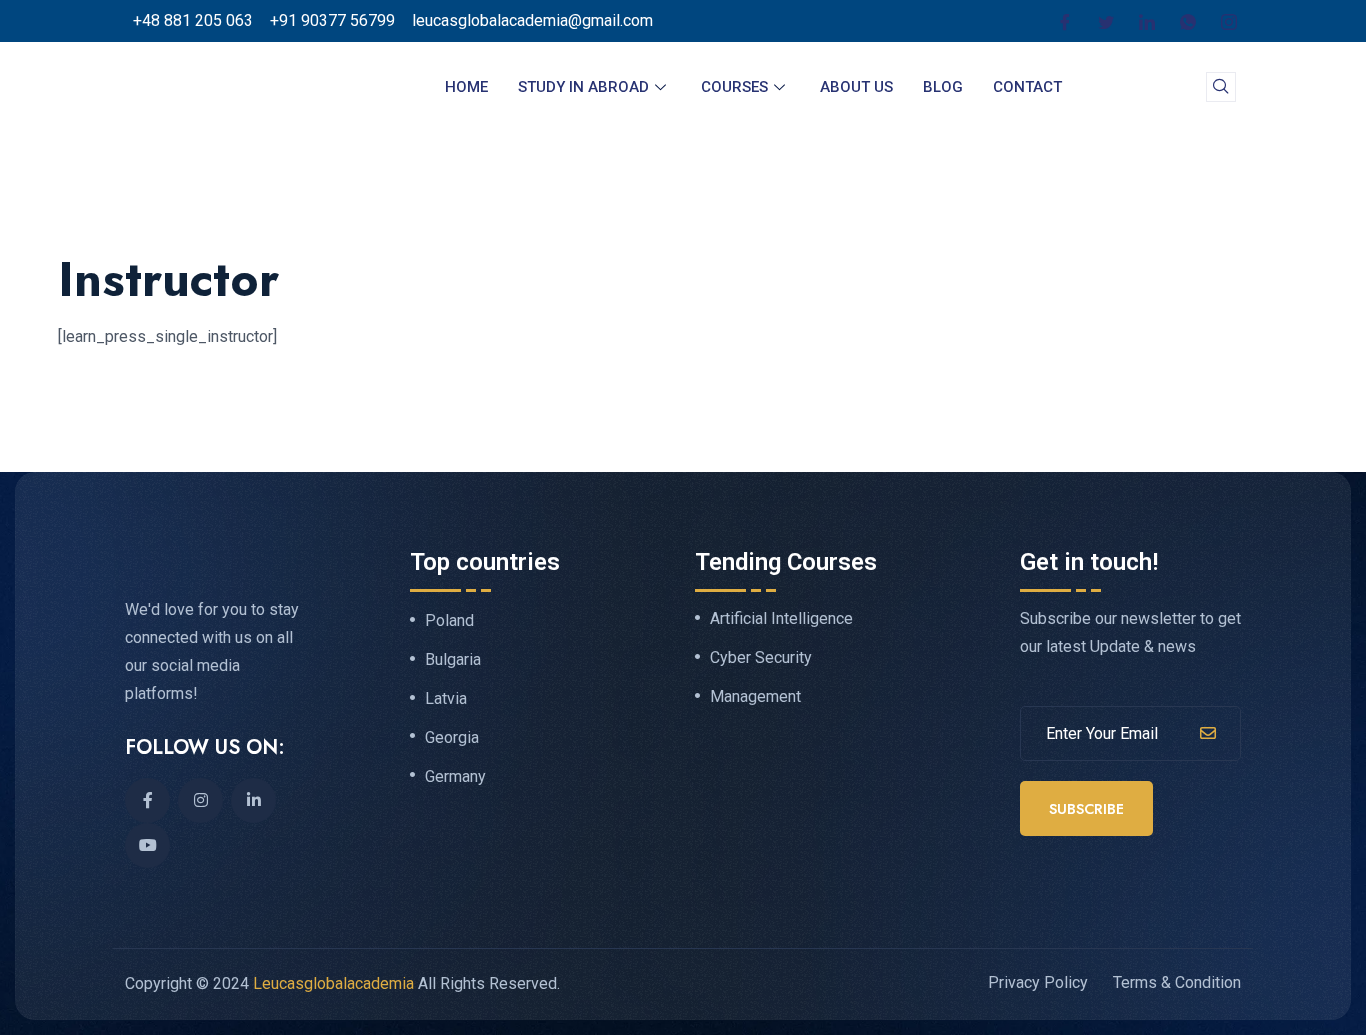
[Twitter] (1106, 21)
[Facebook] (1065, 21)
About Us (856, 87)
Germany (455, 777)
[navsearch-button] (1221, 87)
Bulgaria (453, 660)
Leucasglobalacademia (333, 983)
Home (466, 87)
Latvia (446, 699)
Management (755, 697)
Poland (449, 621)
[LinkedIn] (1147, 21)
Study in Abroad (583, 87)
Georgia (452, 738)
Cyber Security (761, 658)
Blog (943, 87)
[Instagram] (1229, 21)
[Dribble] (1188, 21)
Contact (1027, 87)
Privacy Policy (1038, 982)
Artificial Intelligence (781, 619)
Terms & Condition (1177, 982)
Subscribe (1086, 809)
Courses (734, 87)
